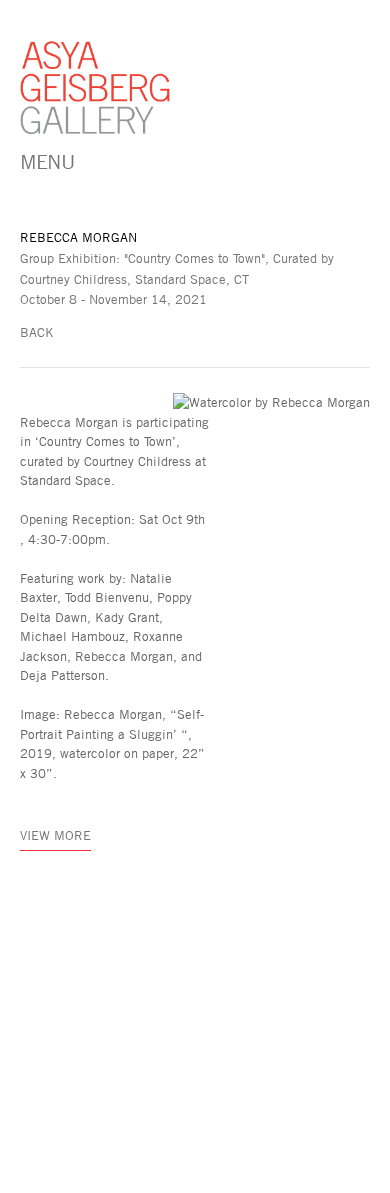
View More (55, 835)
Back (37, 332)
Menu (47, 161)
